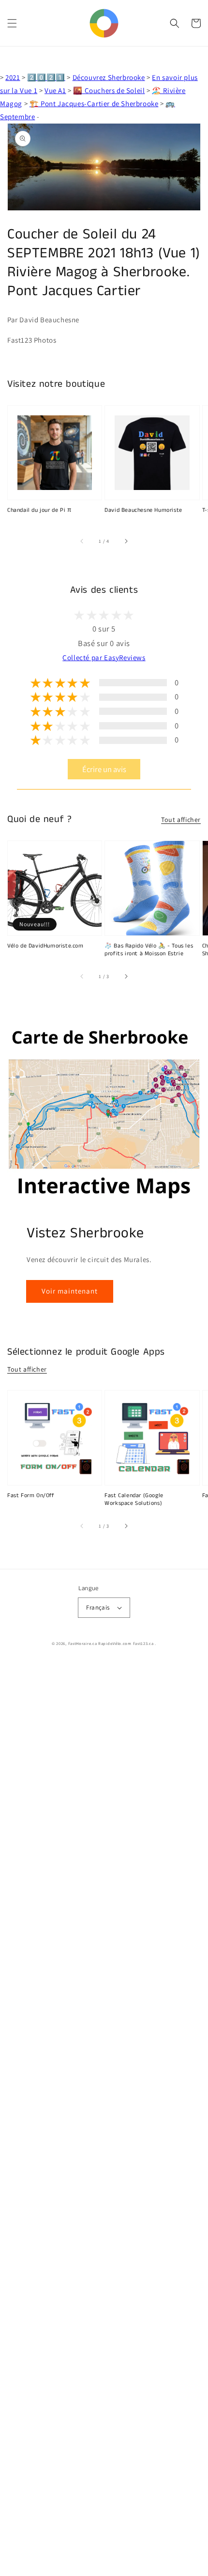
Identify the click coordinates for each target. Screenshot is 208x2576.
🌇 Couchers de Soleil (109, 90)
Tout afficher (181, 820)
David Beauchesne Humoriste (143, 510)
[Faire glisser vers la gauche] (82, 541)
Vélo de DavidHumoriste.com (45, 946)
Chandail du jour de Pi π (39, 510)
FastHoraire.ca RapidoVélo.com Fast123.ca (111, 1643)
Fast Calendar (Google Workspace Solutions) (134, 1500)
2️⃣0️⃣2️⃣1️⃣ (46, 77)
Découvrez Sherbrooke (109, 77)
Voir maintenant (70, 1291)
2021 (13, 77)
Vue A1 (55, 90)
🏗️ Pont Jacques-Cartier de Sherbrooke (94, 103)
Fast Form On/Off (31, 1496)
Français (98, 1607)
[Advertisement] (104, 2119)
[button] (12, 23)
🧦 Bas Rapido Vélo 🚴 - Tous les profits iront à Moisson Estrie (149, 950)
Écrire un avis (104, 769)
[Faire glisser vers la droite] (126, 541)
